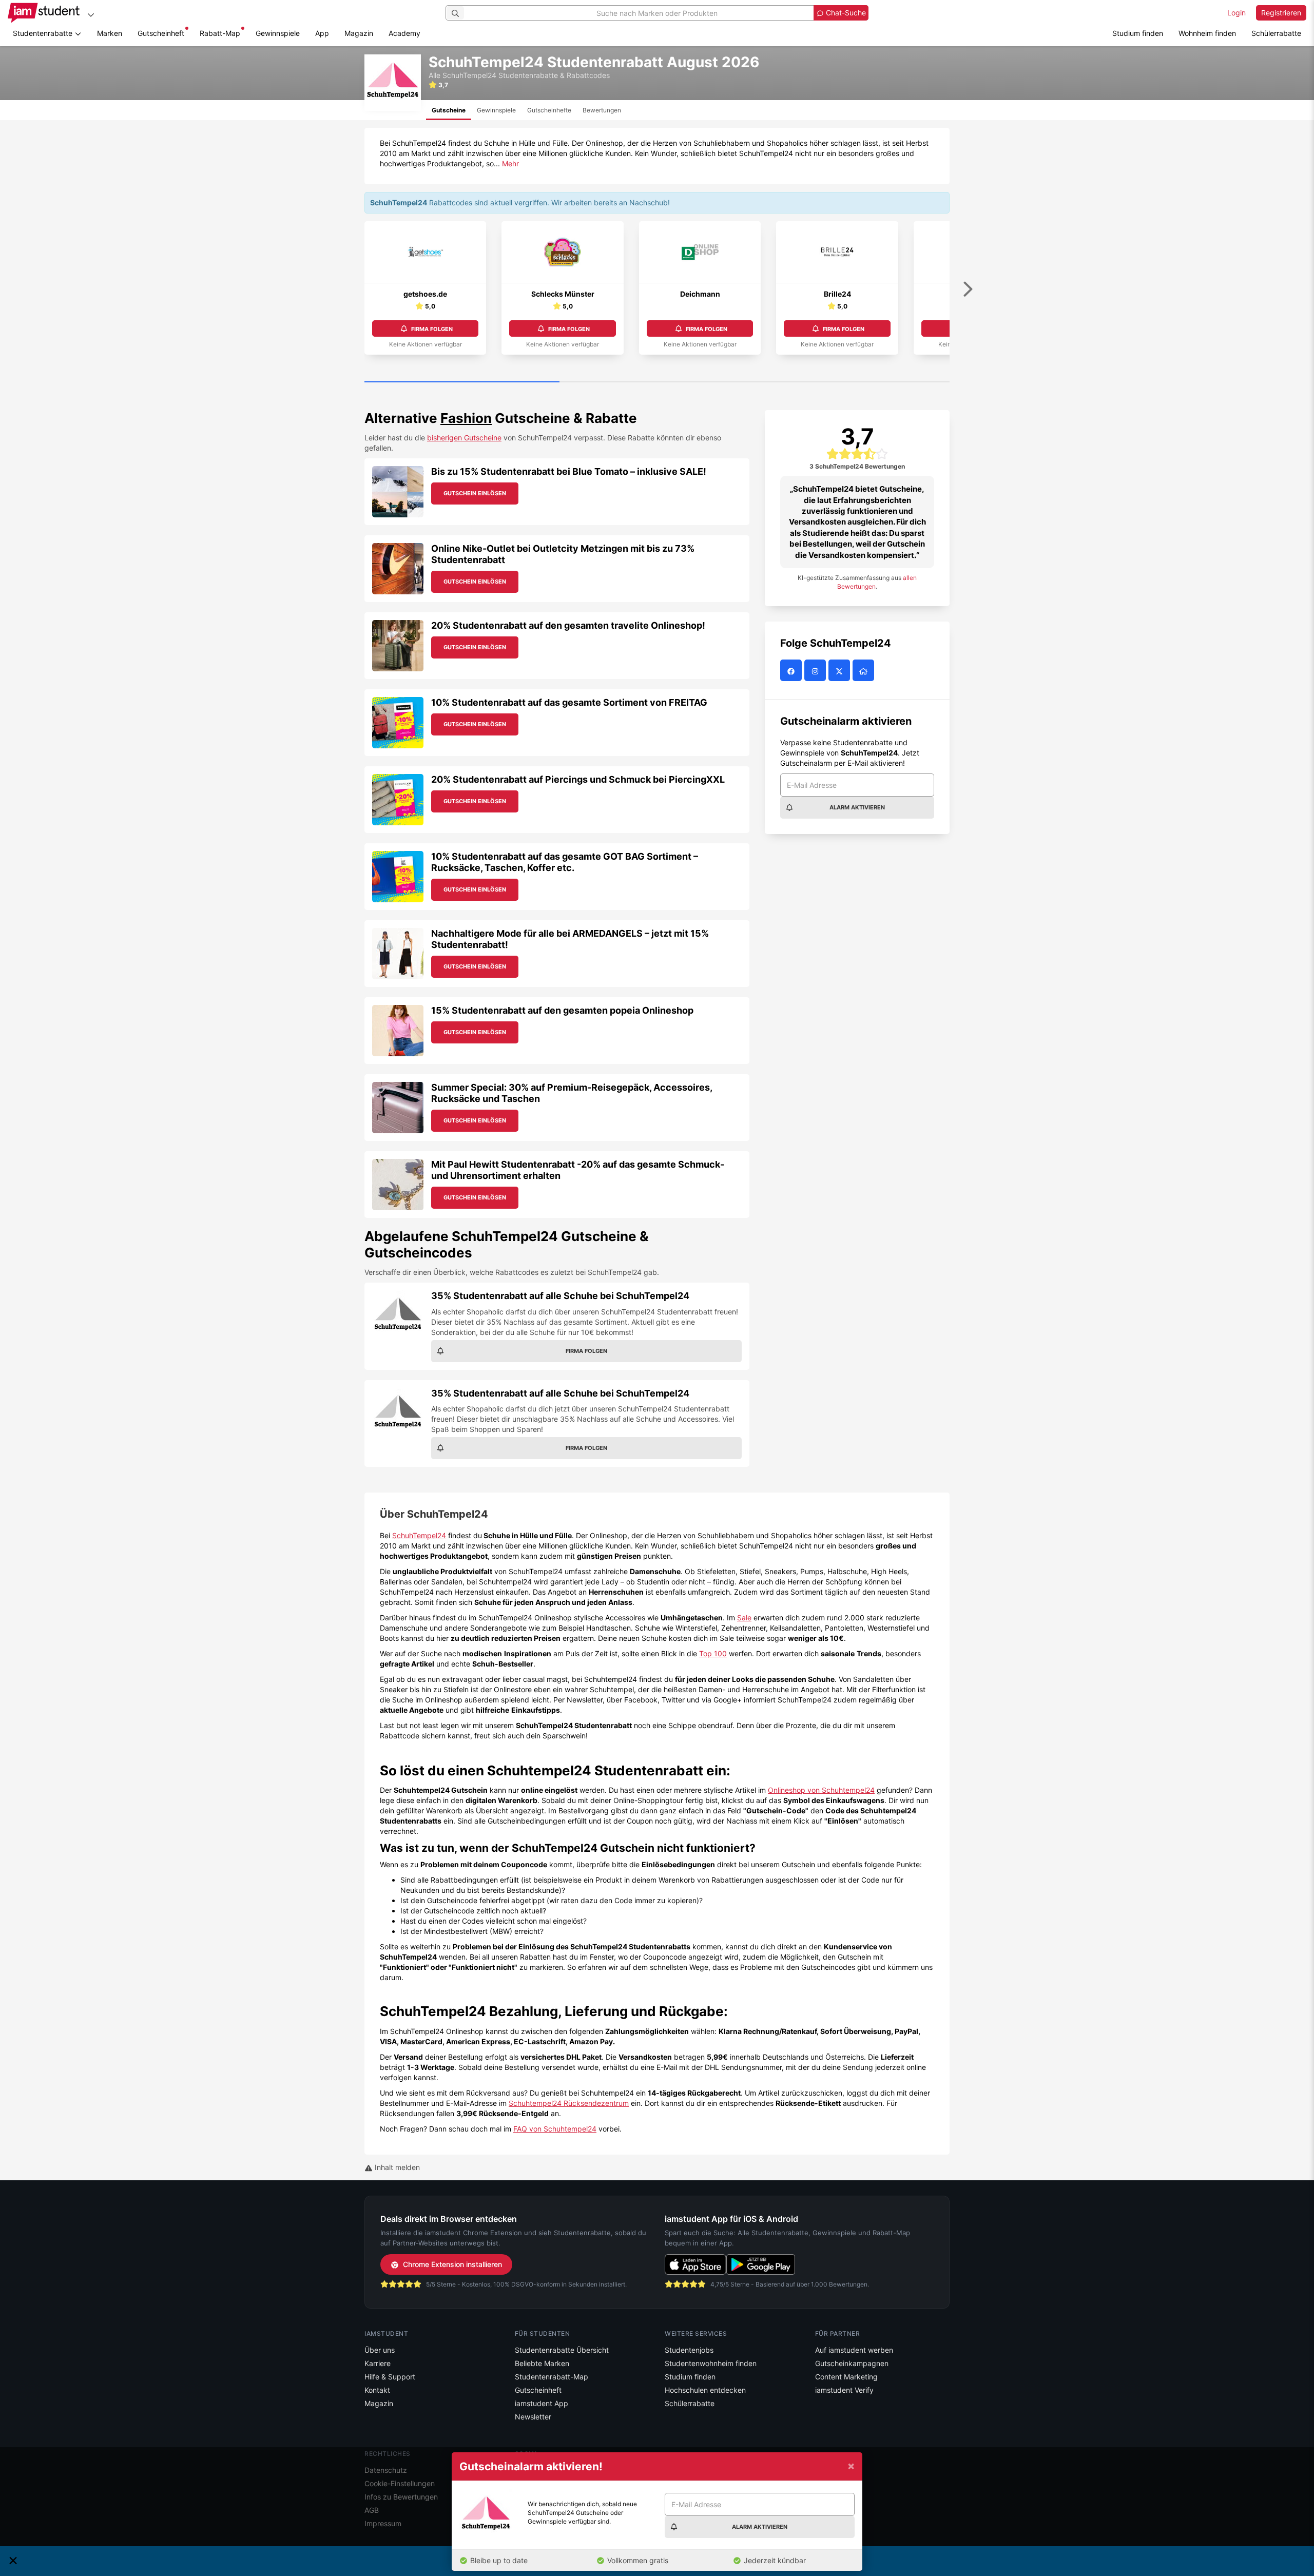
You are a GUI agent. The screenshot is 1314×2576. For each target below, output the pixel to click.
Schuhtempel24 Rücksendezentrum (569, 2103)
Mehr (510, 163)
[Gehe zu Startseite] (44, 13)
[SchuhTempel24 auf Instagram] (816, 671)
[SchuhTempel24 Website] (865, 671)
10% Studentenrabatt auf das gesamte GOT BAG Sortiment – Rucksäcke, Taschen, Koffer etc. (565, 862)
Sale (744, 1618)
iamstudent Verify (844, 2390)
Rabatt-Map (220, 33)
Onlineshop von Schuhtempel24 (821, 1790)
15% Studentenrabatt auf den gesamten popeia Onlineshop (562, 1010)
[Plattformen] (91, 15)
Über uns (380, 2350)
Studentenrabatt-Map (552, 2377)
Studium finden (1138, 33)
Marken (110, 33)
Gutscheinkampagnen (852, 2363)
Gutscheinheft (161, 33)
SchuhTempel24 (419, 1535)
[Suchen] (455, 13)
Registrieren (1281, 13)
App (322, 33)
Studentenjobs (689, 2350)
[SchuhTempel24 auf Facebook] (792, 671)
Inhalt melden (396, 2167)
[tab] (449, 110)
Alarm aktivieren (857, 807)
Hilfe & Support (390, 2377)
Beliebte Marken (542, 2363)
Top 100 (713, 1653)
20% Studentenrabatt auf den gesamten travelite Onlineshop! (568, 625)
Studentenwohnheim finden (711, 2363)
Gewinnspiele (278, 33)
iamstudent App (542, 2403)
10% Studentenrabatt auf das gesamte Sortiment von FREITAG (569, 702)
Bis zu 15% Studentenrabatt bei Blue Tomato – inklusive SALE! (569, 471)
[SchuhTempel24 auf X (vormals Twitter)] (840, 671)
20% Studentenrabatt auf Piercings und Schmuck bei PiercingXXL (578, 779)
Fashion (466, 418)
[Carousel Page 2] (657, 382)
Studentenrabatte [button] (44, 33)
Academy (404, 33)
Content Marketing (846, 2377)
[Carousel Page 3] (852, 382)
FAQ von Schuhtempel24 (555, 2129)
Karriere (378, 2363)
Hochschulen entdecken (705, 2390)
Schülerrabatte (1276, 33)
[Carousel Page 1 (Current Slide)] (462, 382)
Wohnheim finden (1207, 33)
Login (1236, 13)
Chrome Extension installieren (452, 2264)
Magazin (359, 33)
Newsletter (533, 2417)
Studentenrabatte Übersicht (562, 2350)
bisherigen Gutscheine (464, 438)
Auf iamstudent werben (854, 2350)
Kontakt (377, 2390)
